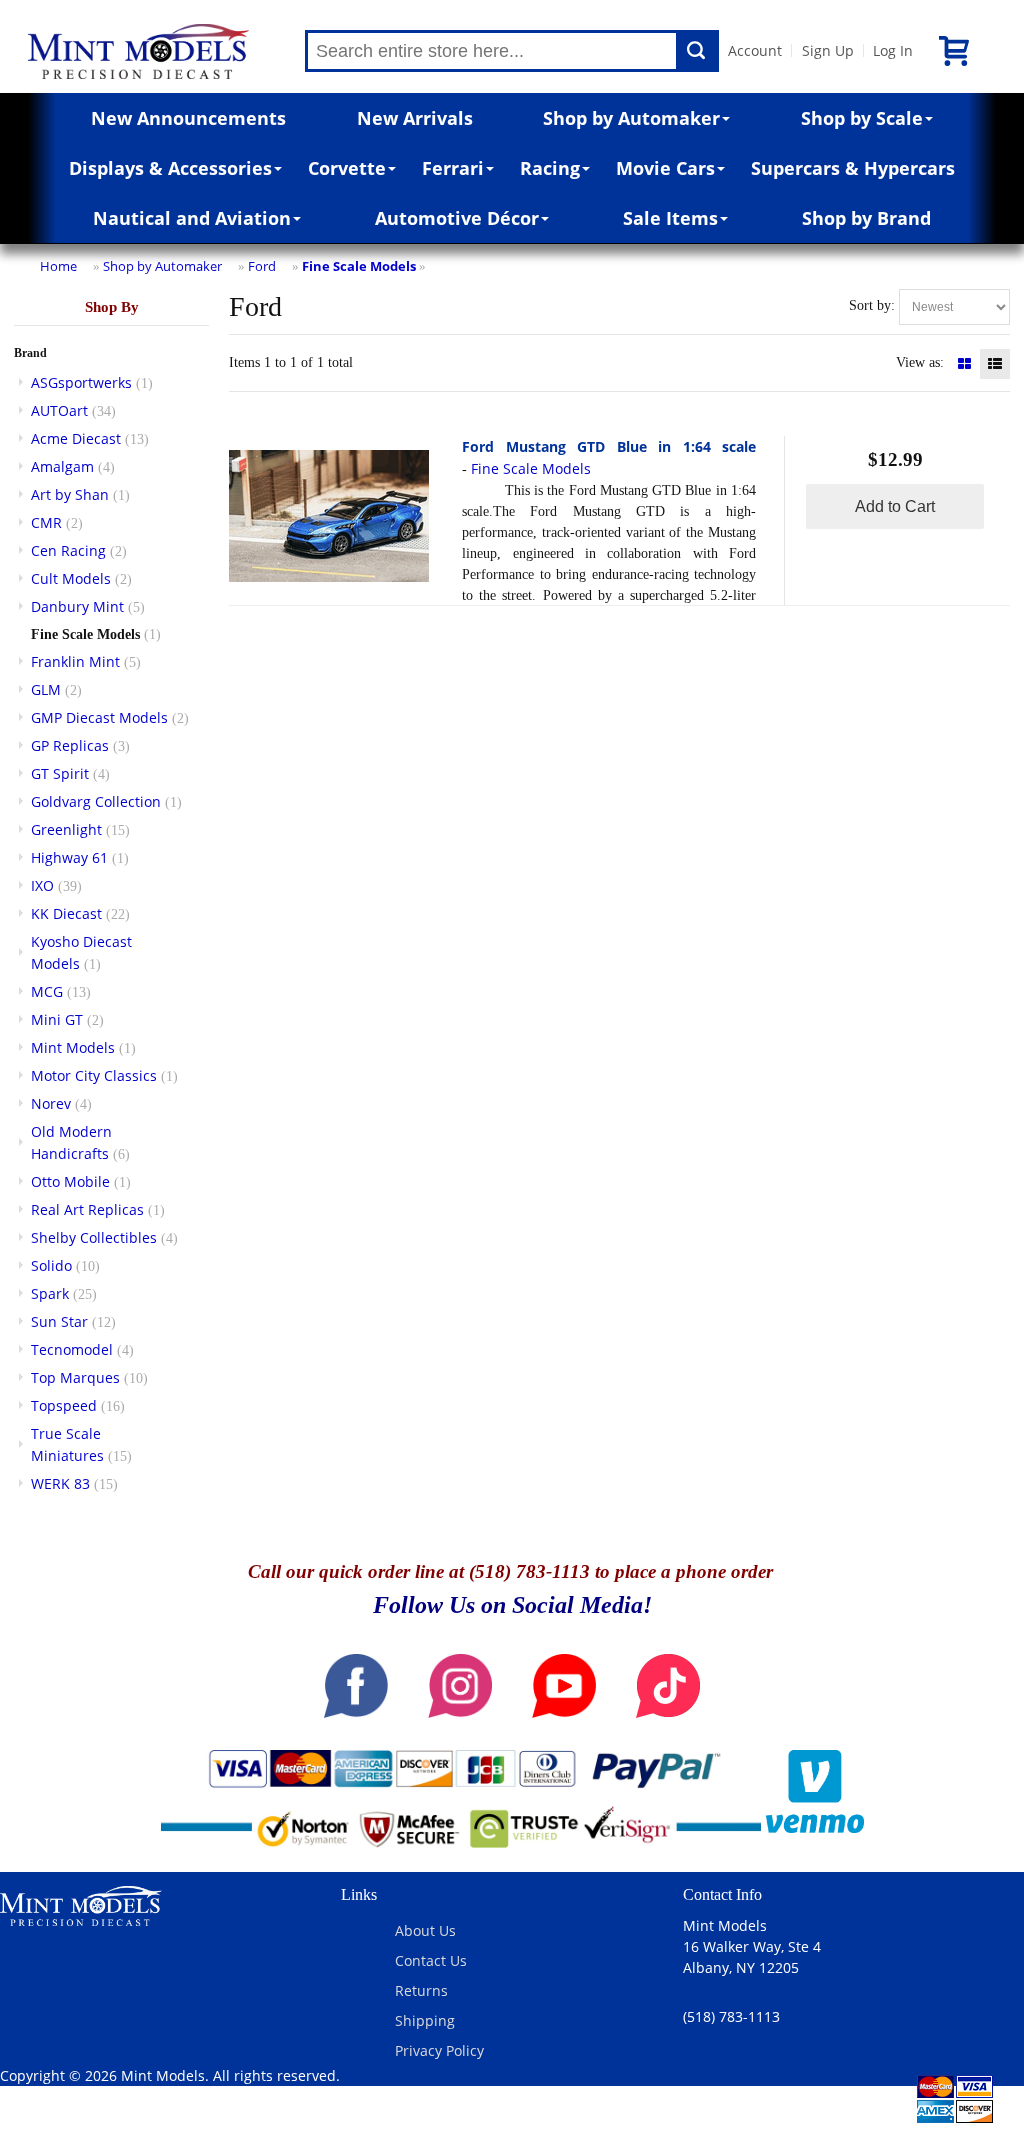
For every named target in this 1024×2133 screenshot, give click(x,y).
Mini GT (57, 1019)
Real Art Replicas (87, 1209)
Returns (421, 1990)
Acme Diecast (76, 438)
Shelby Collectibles (94, 1237)
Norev (51, 1103)
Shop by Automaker (631, 118)
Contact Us (431, 1960)
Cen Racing (68, 550)
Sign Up (828, 50)
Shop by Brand (866, 218)
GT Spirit (60, 773)
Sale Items (670, 218)
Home (58, 266)
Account (755, 50)
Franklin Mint (75, 661)
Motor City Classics (94, 1075)
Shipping (425, 2020)
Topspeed (64, 1405)
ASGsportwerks (81, 382)
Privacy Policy (439, 2050)
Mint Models (73, 1047)
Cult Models (71, 578)
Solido (51, 1265)
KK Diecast (66, 913)
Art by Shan (70, 494)
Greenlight (66, 829)
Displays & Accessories (170, 168)
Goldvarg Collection (96, 801)
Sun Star (59, 1321)
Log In (893, 50)
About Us (425, 1930)
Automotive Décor (457, 218)
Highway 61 (69, 857)
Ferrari (453, 168)
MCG (47, 991)
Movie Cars (665, 168)
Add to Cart (895, 506)
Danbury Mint (77, 606)
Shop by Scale (862, 118)
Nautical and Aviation (192, 218)
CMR (46, 522)
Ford (262, 266)
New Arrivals (415, 118)
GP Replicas (70, 745)
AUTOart (59, 410)
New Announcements (188, 118)
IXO (42, 885)
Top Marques (75, 1377)
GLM (46, 689)
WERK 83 (60, 1483)
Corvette (347, 168)
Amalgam (62, 466)
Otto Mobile (70, 1181)
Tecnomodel (72, 1349)
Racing (550, 168)
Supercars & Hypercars (853, 168)
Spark (50, 1293)
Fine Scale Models (359, 266)
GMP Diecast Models (99, 717)
